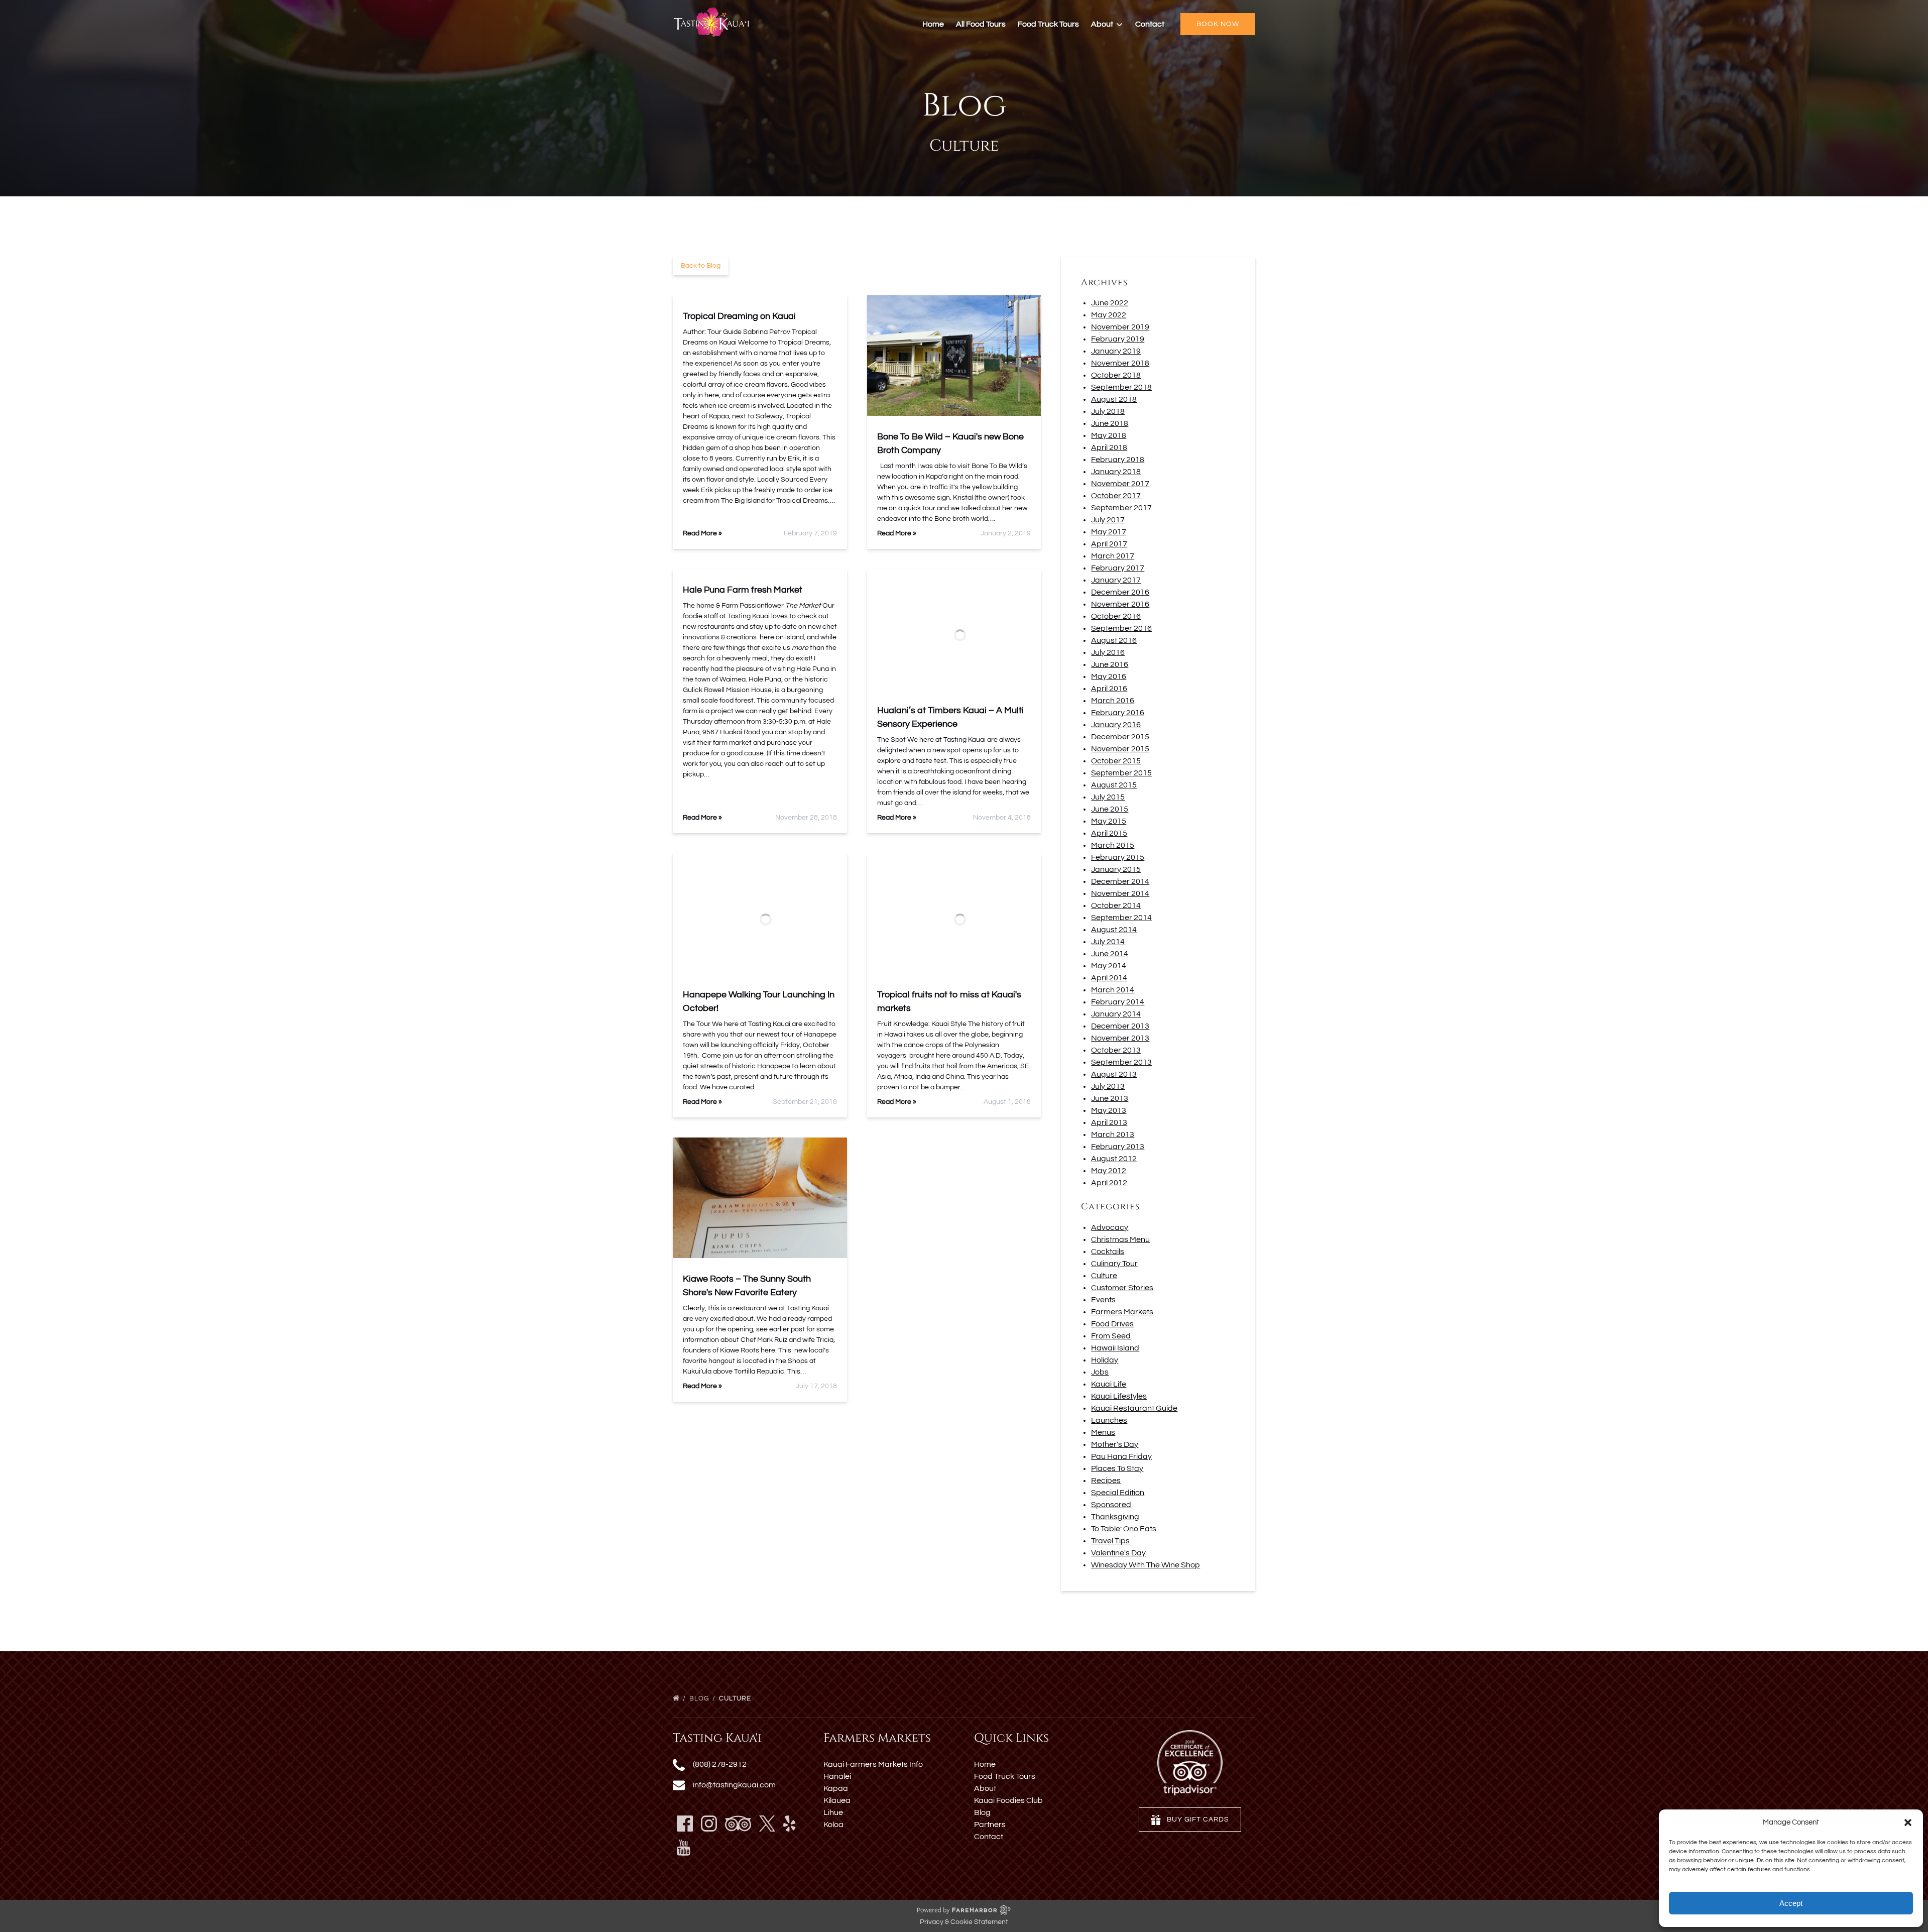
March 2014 (1113, 990)
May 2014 (1109, 966)
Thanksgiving (1115, 1517)
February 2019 (1118, 339)
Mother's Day (1115, 1444)
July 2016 (1108, 652)
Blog (700, 1698)
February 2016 (1118, 713)
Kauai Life (1109, 1384)
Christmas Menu (1120, 1239)
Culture (1104, 1276)
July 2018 (1108, 411)
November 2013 (1120, 1038)
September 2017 (1121, 508)
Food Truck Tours (1048, 24)
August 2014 (1114, 930)
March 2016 (1113, 701)
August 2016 (1114, 640)
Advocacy (1110, 1227)
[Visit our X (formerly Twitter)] (767, 1824)
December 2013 (1120, 1026)
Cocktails (1108, 1252)
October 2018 (1116, 375)
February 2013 (1118, 1147)
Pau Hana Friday (1121, 1456)
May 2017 (1109, 532)
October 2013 (1116, 1050)
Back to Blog (701, 266)
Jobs (1100, 1372)
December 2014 (1120, 881)
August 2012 (1114, 1159)
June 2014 (1110, 954)
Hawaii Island (1115, 1348)
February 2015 (1118, 857)
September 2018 (1121, 387)
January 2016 (1116, 725)
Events (1103, 1300)
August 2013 (1114, 1074)
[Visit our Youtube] (684, 1848)
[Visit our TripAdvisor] (738, 1824)
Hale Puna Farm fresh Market (743, 590)
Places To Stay (1117, 1468)
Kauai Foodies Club (1008, 1800)
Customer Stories (1122, 1288)
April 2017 (1109, 544)
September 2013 (1121, 1062)
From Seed (1111, 1336)
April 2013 (1109, 1122)
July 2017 (1108, 520)
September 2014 (1121, 918)
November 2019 (1120, 327)
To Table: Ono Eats (1124, 1529)
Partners (990, 1825)
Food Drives (1112, 1324)
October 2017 (1116, 496)
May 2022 (1109, 315)
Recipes (1106, 1481)
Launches (1109, 1420)
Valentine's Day (1118, 1553)
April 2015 (1109, 833)
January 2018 (1116, 472)
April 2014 (1109, 978)
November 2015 (1120, 749)
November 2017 (1120, 484)
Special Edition (1118, 1493)
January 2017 (1116, 580)
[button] (1908, 1823)
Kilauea (837, 1800)
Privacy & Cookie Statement (964, 1922)
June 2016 (1110, 664)
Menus (1103, 1432)
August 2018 (1114, 399)
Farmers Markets (1122, 1312)
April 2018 (1109, 447)
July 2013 (1108, 1086)
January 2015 (1116, 869)
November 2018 (1120, 363)
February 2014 (1118, 1002)
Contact (1150, 24)
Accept (1791, 1903)
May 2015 (1109, 821)
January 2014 (1116, 1014)
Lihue (833, 1812)
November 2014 (1120, 893)
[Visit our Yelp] (790, 1824)
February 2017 (1118, 568)
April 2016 (1109, 689)
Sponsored (1111, 1505)
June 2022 (1110, 303)
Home (933, 24)
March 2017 (1113, 556)
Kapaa (836, 1788)
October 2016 (1116, 616)
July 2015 (1108, 797)
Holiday (1105, 1360)
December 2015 (1120, 737)
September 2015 (1121, 773)
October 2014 (1116, 905)
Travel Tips (1110, 1541)
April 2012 (1109, 1183)
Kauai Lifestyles (1119, 1396)
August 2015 (1114, 785)
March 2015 (1113, 845)
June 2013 (1110, 1098)
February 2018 (1118, 460)
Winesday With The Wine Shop (1146, 1565)
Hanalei (837, 1776)
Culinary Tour (1114, 1264)
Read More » (702, 533)
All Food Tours (981, 24)
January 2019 (1116, 351)
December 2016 (1120, 592)
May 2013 (1109, 1110)
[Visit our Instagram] (709, 1824)
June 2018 (1110, 423)
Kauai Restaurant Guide (1134, 1408)
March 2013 (1113, 1134)
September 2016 (1121, 628)
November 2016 (1120, 604)
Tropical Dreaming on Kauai (739, 316)
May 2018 (1109, 435)
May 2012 (1109, 1171)
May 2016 (1109, 676)
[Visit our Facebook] (685, 1824)
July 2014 (1108, 942)
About (985, 1788)
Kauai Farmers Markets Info (873, 1764)
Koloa (833, 1825)
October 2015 (1116, 761)
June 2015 (1110, 809)
